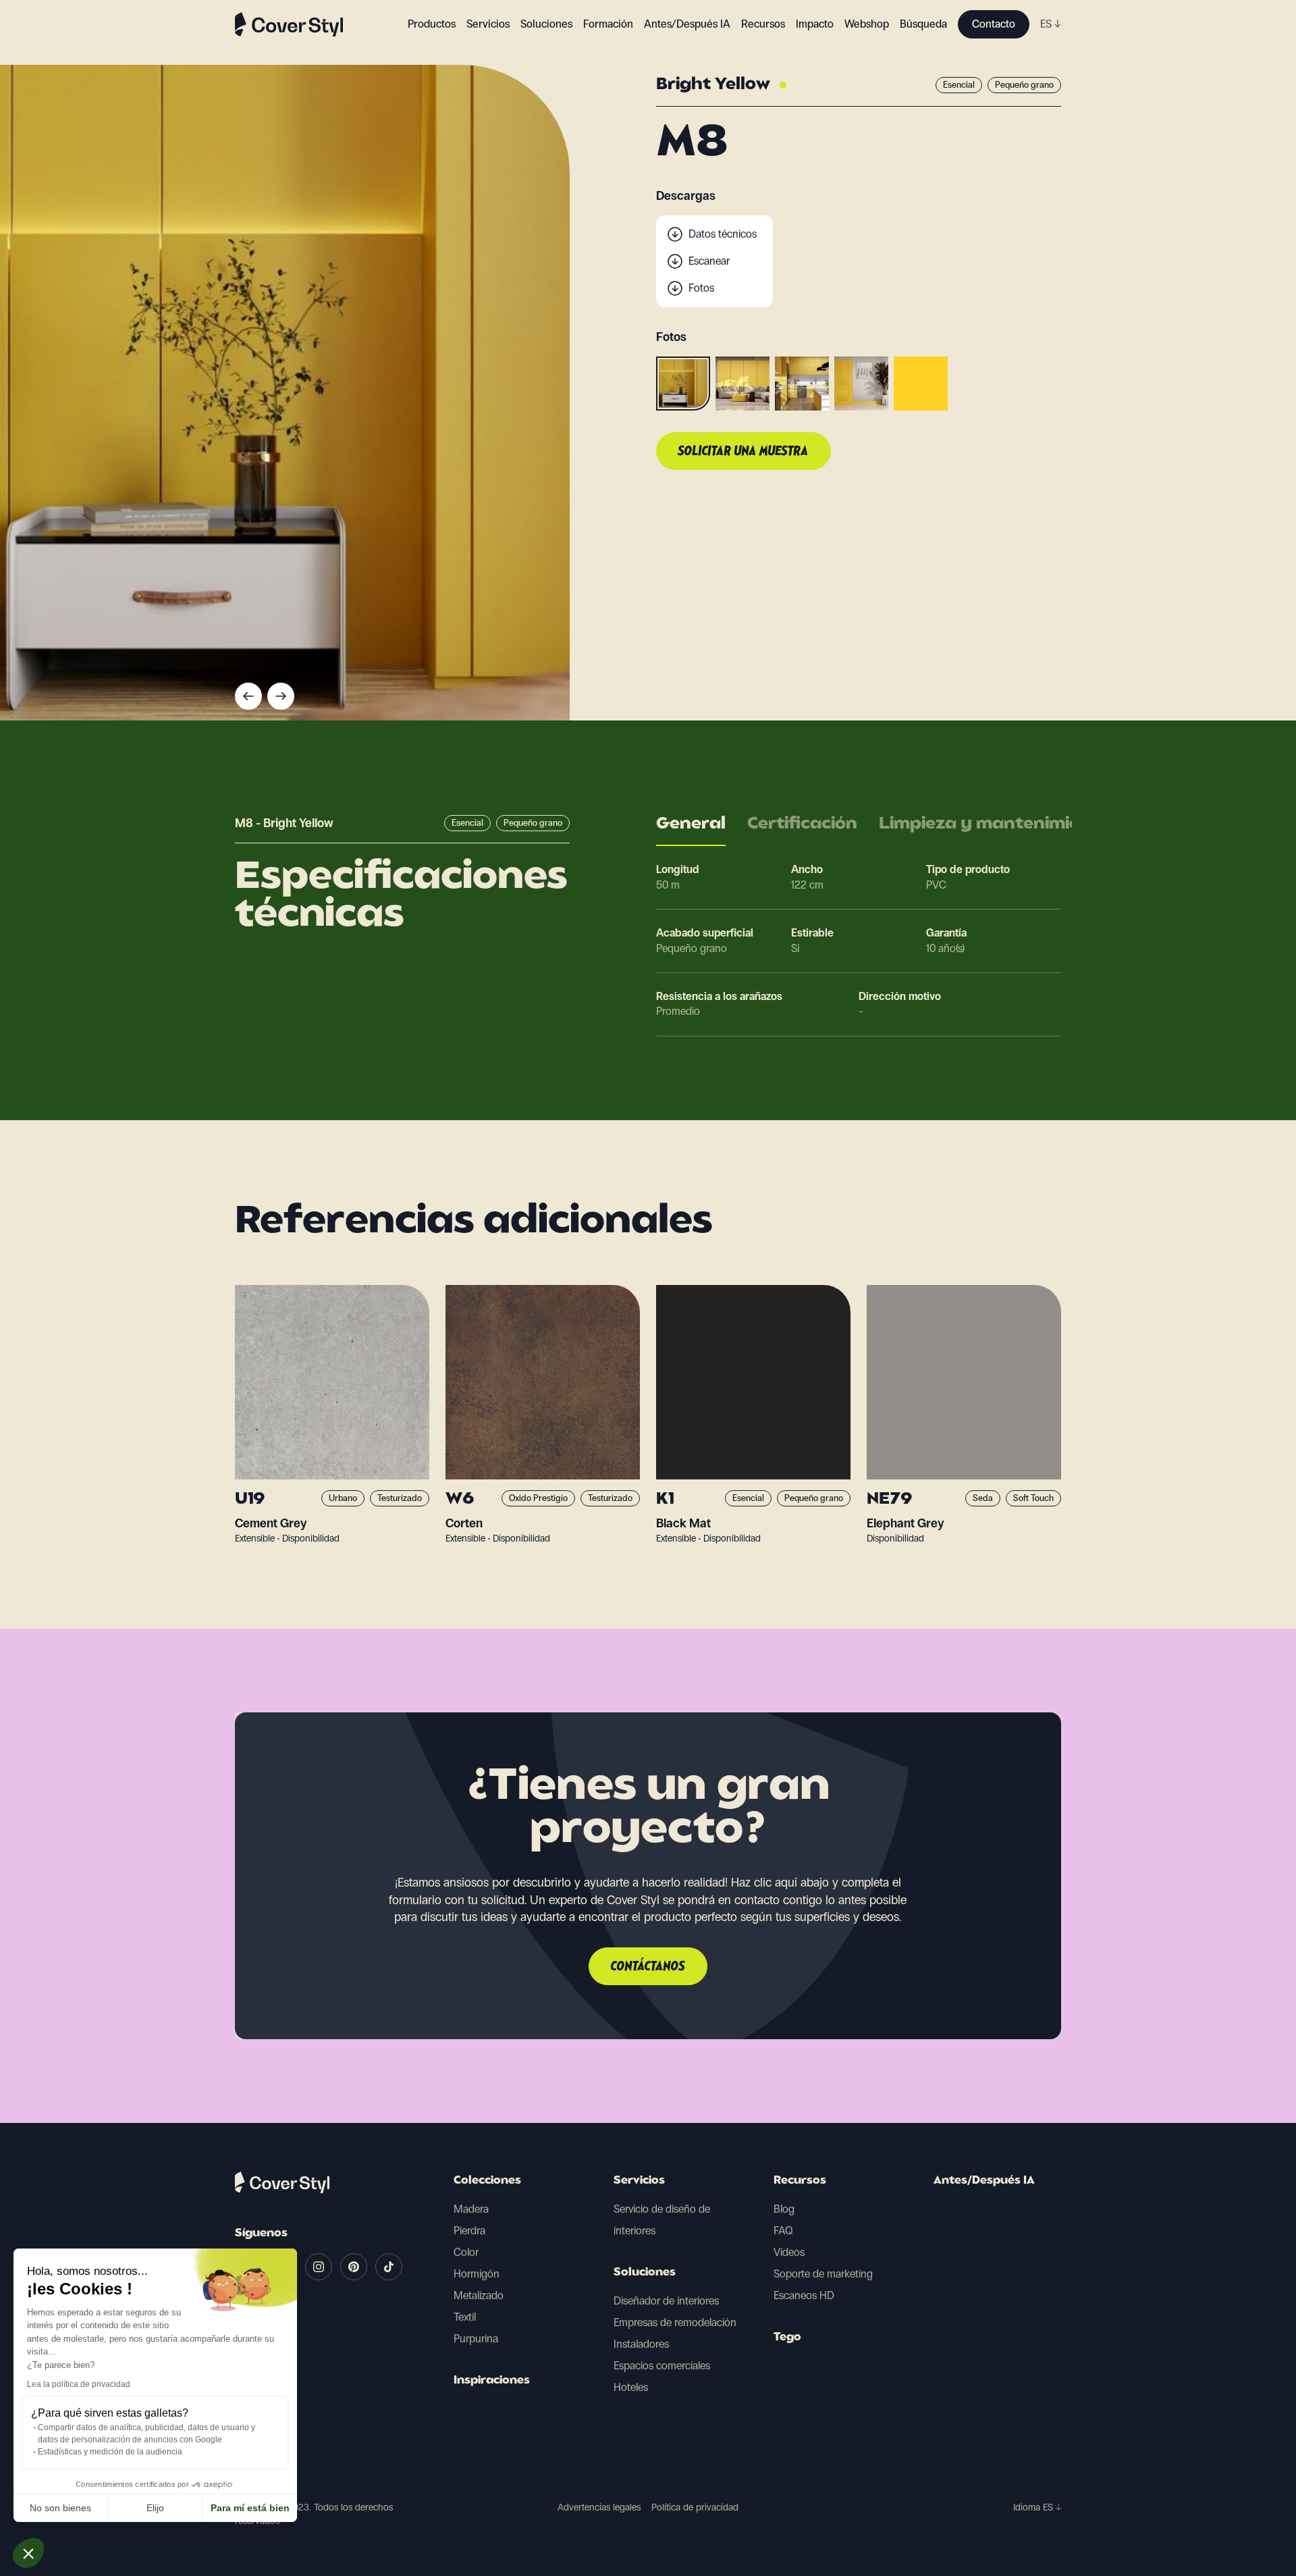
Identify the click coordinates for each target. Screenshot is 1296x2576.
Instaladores (641, 2344)
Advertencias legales (599, 2507)
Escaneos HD (804, 2295)
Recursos (800, 2181)
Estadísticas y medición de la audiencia (110, 2452)
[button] (28, 2553)
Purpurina (476, 2339)
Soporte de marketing (823, 2274)
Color (466, 2252)
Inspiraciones (492, 2381)
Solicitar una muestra (744, 452)
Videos (789, 2252)
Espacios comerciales (662, 2366)
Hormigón (477, 2274)
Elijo (155, 2508)
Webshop (867, 24)
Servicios (488, 24)
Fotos (701, 288)
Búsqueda (923, 24)
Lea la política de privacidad (79, 2384)
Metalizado (479, 2295)
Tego (787, 2338)
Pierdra (469, 2231)
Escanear (709, 261)
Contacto (994, 24)
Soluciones (645, 2273)
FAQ (783, 2231)
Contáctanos (648, 1967)
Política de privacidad (695, 2507)
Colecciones (487, 2181)
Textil (465, 2317)
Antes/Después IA (687, 24)
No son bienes (60, 2508)
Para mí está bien (250, 2508)
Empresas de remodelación (675, 2322)
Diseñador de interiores (666, 2301)
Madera (471, 2209)
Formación (608, 24)
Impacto (815, 24)
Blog (784, 2209)
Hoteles (631, 2387)
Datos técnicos (723, 234)
